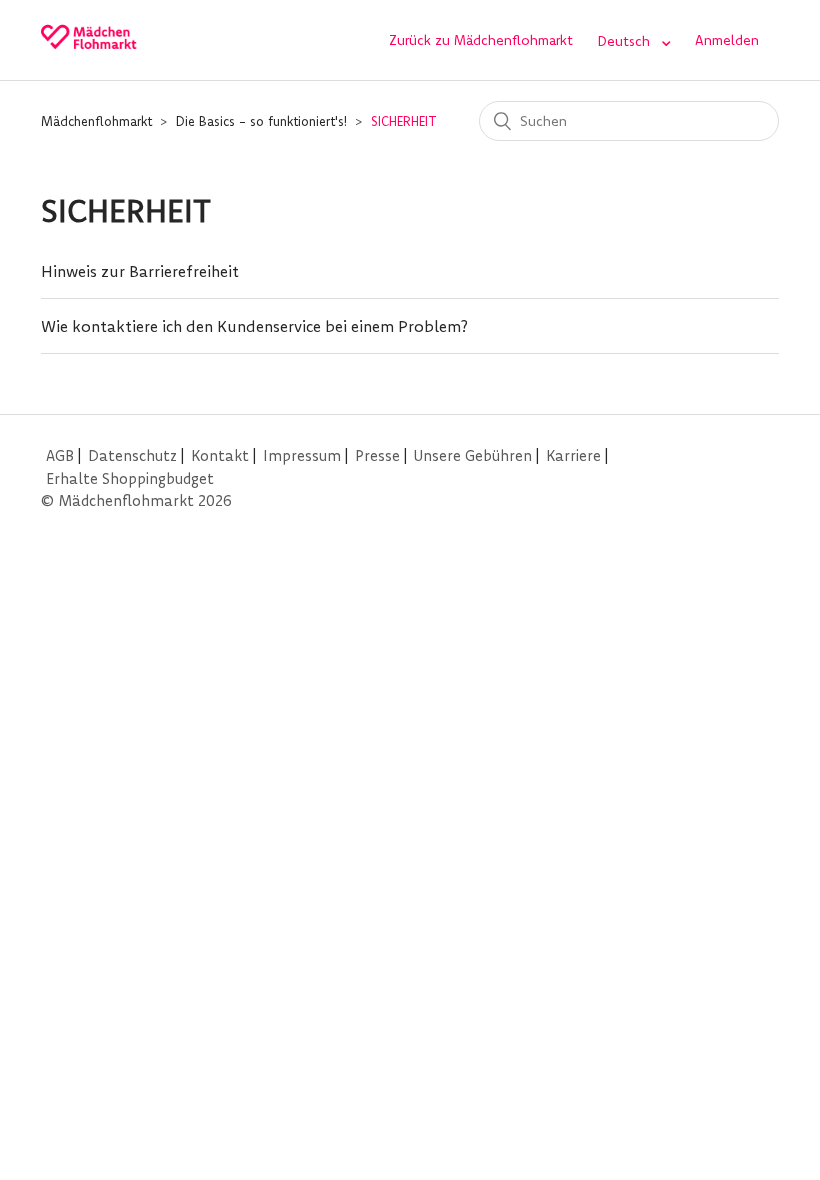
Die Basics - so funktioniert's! (261, 121)
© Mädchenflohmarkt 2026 (136, 500)
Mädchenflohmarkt (96, 121)
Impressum (302, 455)
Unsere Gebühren (473, 455)
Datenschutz (132, 455)
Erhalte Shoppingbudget (130, 478)
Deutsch (625, 41)
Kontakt (220, 455)
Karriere (573, 455)
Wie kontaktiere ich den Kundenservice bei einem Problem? (254, 326)
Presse (377, 455)
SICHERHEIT (404, 121)
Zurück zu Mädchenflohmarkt (481, 40)
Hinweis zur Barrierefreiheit (140, 271)
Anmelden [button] (727, 40)
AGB (60, 455)
